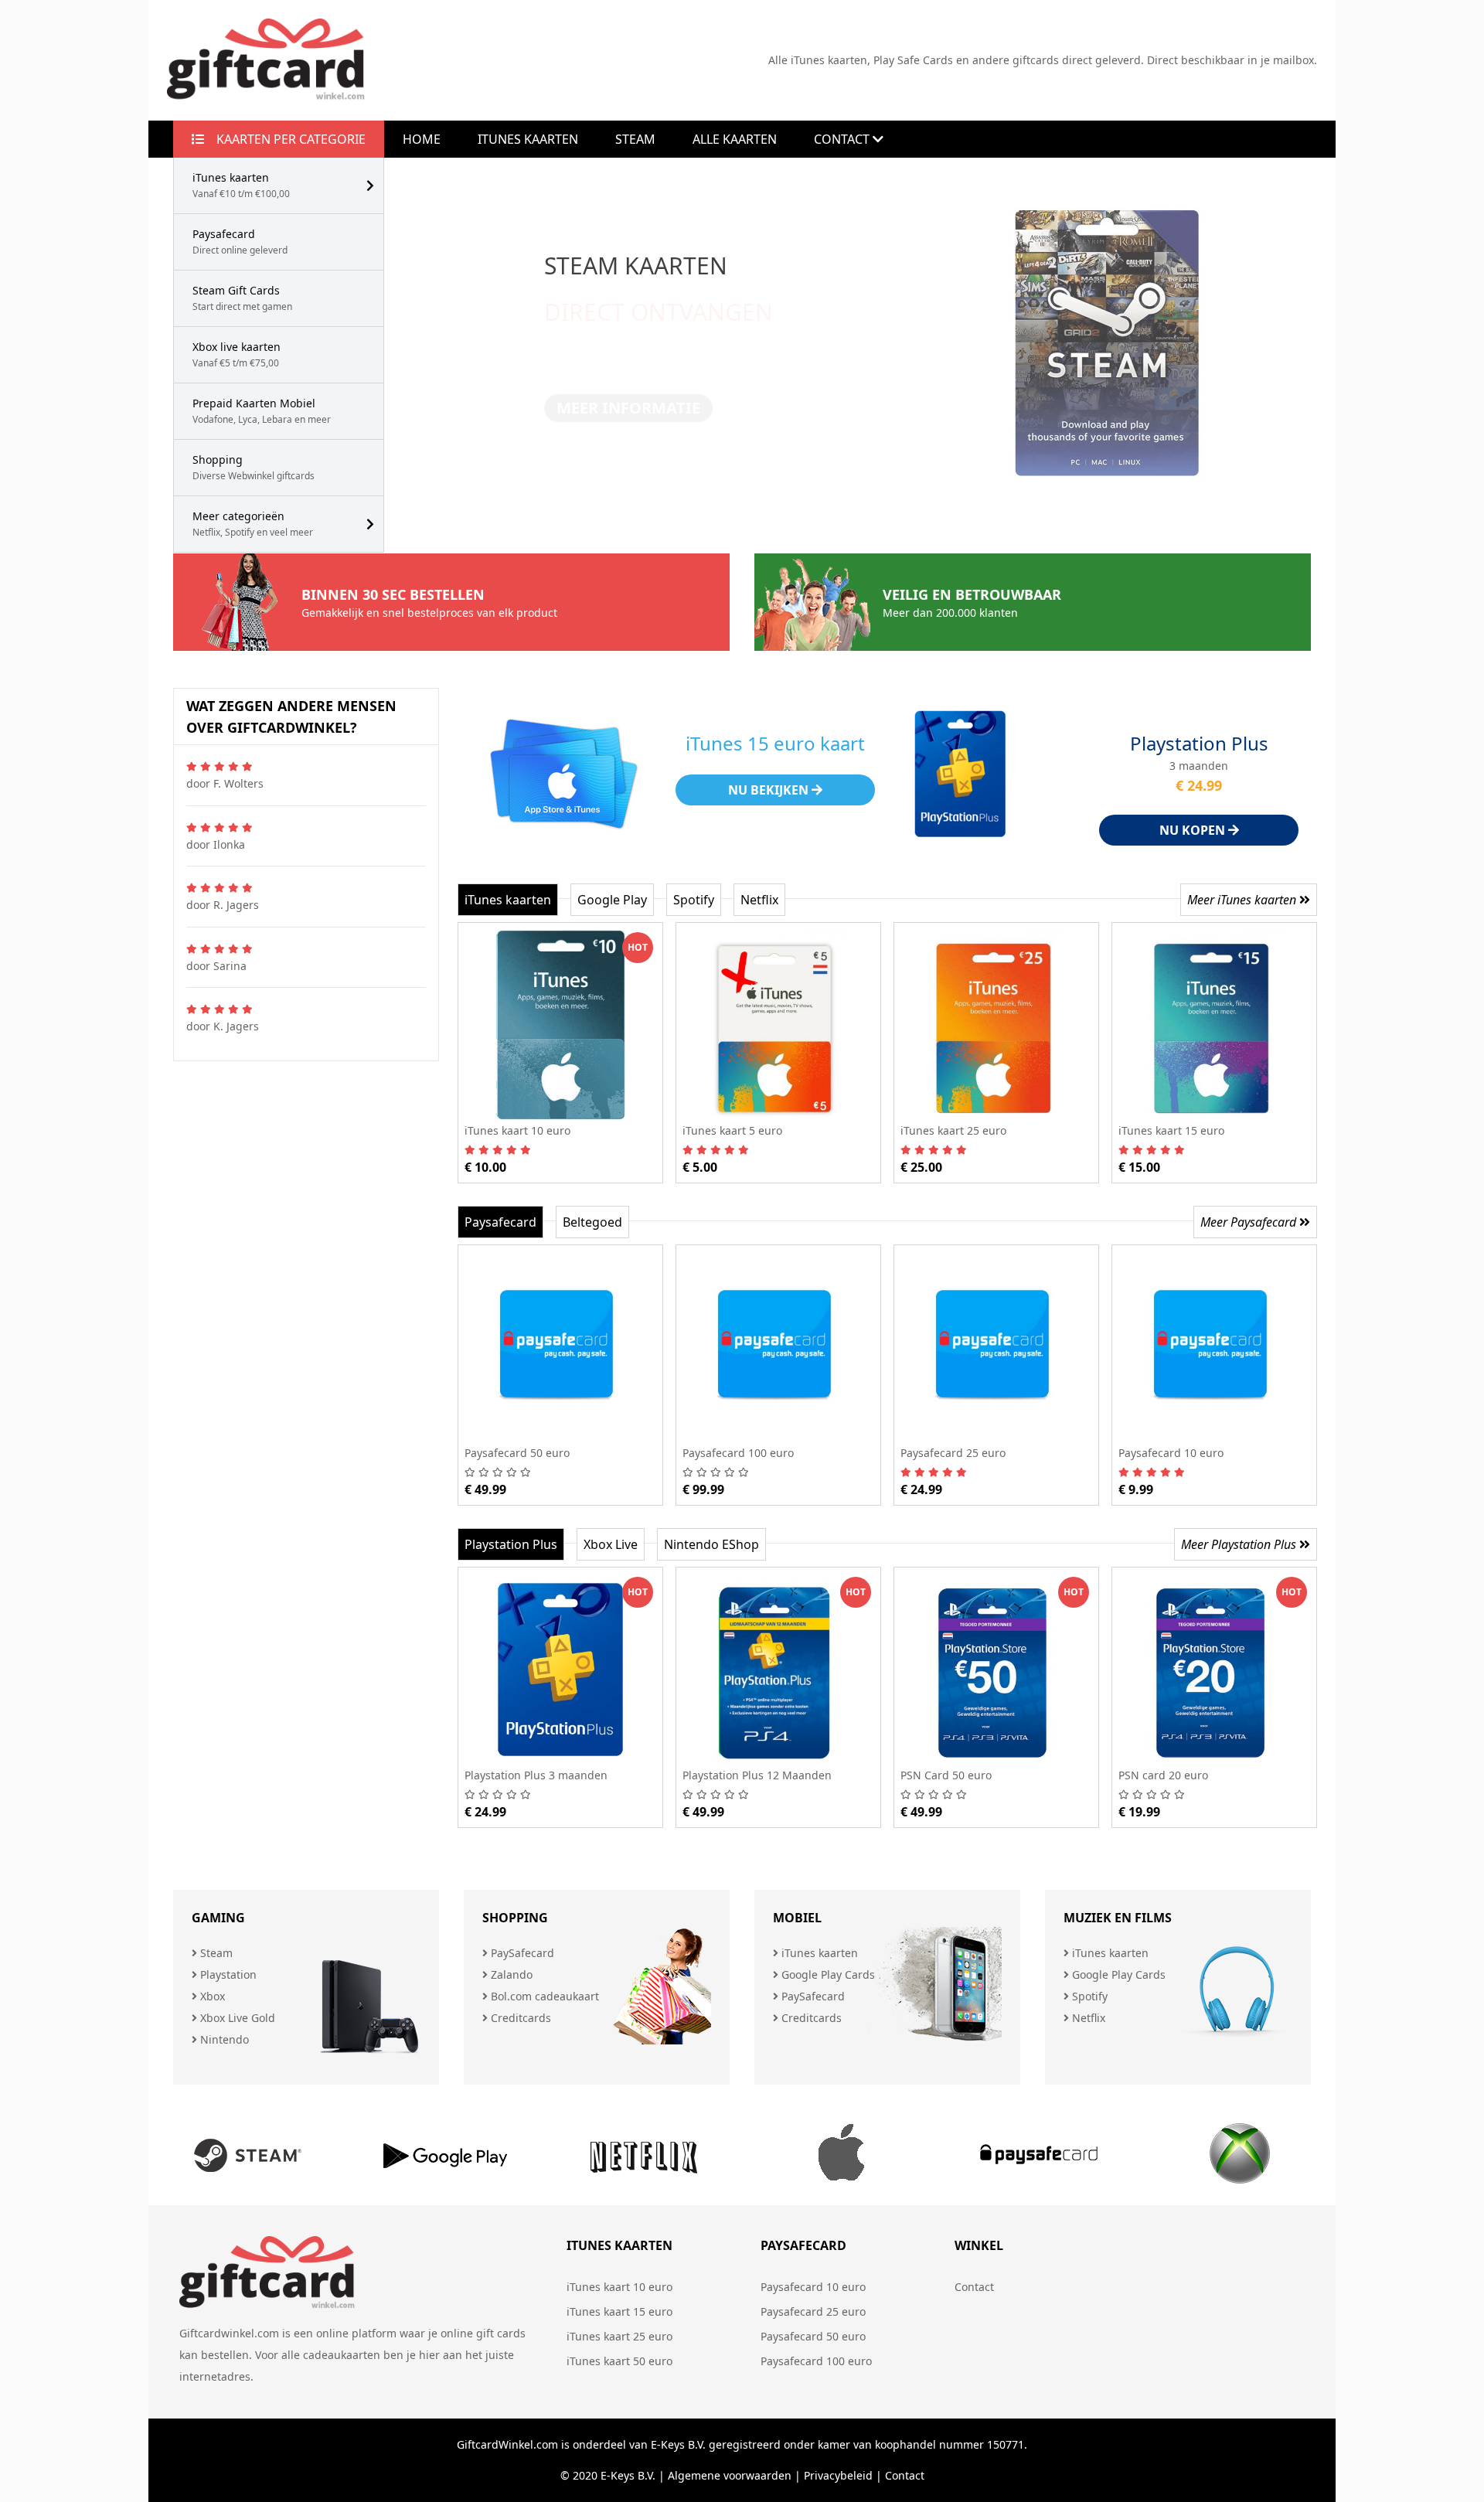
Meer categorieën (253, 524)
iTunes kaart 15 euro (619, 2311)
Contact (843, 139)
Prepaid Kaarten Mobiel (262, 411)
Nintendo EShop (711, 1544)
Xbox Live (611, 1544)
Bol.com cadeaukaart (543, 1996)
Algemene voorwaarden (730, 2475)
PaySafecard (521, 1953)
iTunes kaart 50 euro (619, 2361)
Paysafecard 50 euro (813, 2336)
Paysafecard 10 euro (813, 2287)
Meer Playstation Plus (1240, 1544)
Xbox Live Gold (236, 2018)
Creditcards (519, 2018)
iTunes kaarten (241, 185)
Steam (635, 139)
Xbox (211, 1996)
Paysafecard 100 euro (816, 2361)
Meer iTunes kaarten (1243, 900)
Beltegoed (592, 1222)
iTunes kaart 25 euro (619, 2336)
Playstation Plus (511, 1544)
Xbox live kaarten (237, 354)
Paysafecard (240, 242)
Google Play (612, 900)
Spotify (694, 900)
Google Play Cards (827, 1974)
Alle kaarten (735, 139)
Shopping (254, 467)
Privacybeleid (838, 2475)
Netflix (759, 900)
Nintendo (223, 2039)
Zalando (510, 1974)
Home (422, 139)
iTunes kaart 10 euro (619, 2287)
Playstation (227, 1974)
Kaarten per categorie (285, 139)
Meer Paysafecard (1250, 1222)
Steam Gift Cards (242, 298)
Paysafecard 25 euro (813, 2311)
